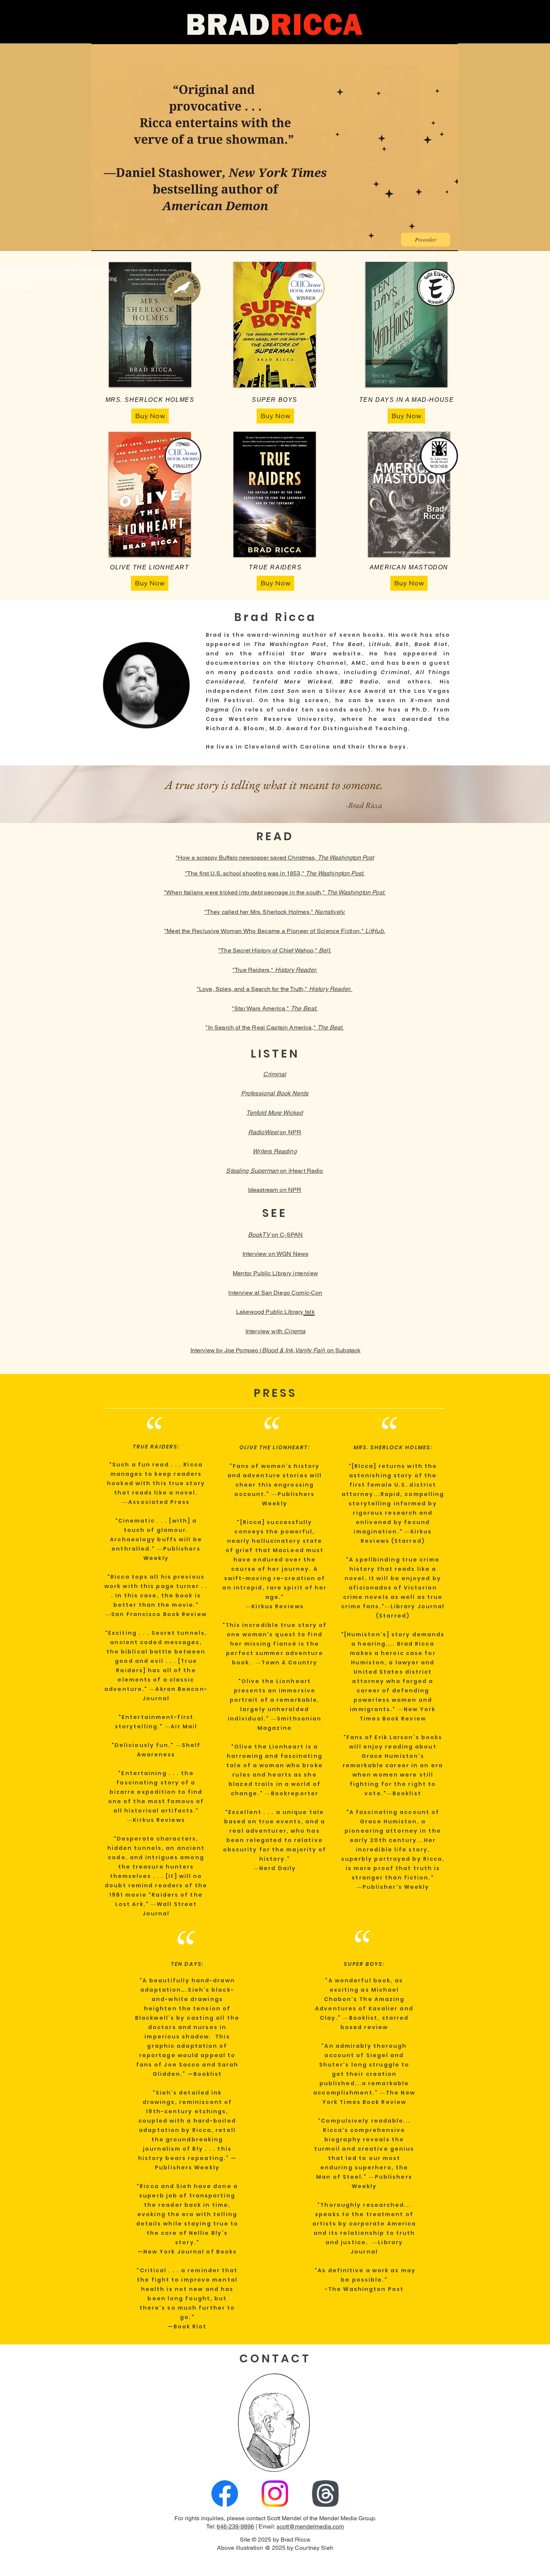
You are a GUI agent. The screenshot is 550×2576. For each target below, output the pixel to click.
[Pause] (101, 241)
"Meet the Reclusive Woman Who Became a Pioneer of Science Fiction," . (275, 931)
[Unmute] (114, 241)
